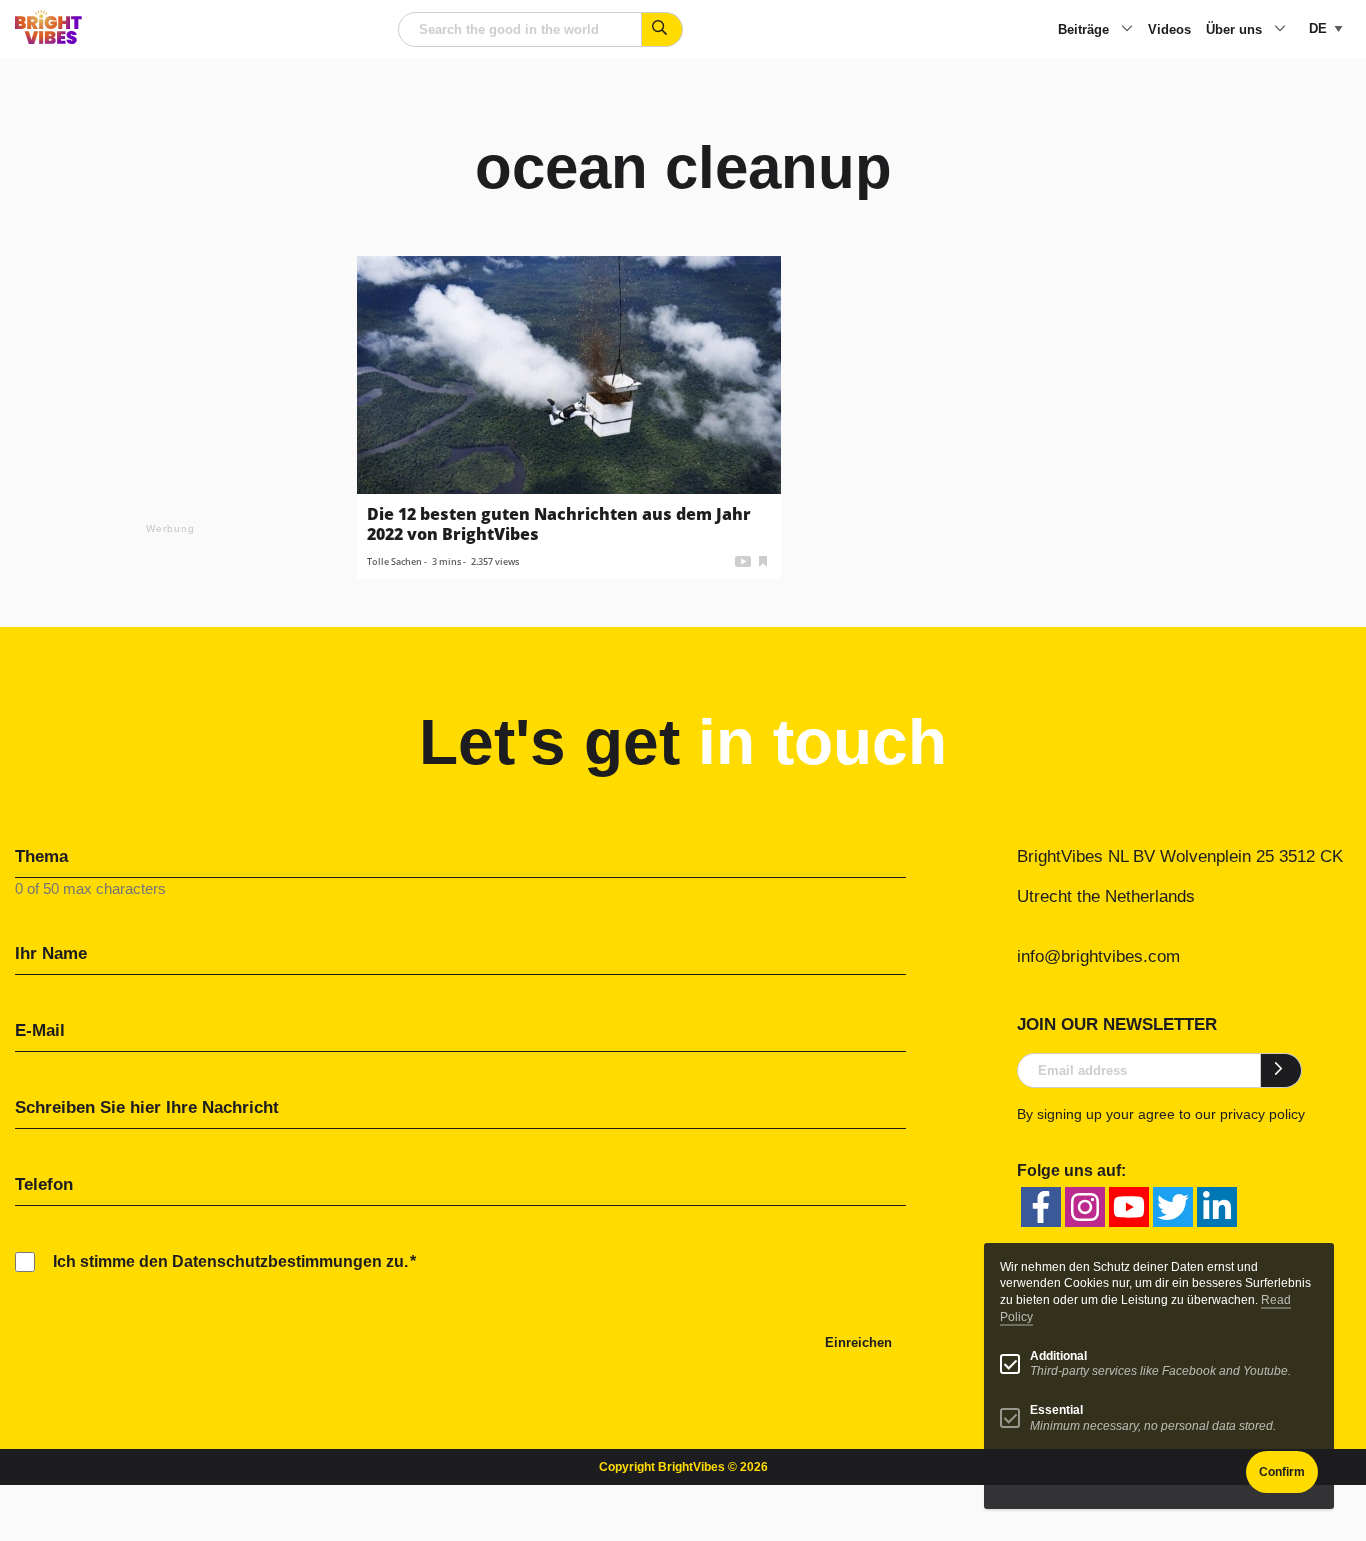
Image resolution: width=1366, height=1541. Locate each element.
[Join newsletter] (1281, 1070)
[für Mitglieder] (763, 559)
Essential (1056, 1410)
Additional (1058, 1356)
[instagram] (1085, 1207)
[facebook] (1041, 1207)
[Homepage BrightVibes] (48, 38)
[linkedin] (1217, 1207)
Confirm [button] (1282, 1472)
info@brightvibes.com (1098, 956)
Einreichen (858, 1342)
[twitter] (1173, 1207)
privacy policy (1262, 1114)
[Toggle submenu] (1127, 30)
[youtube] (1129, 1207)
